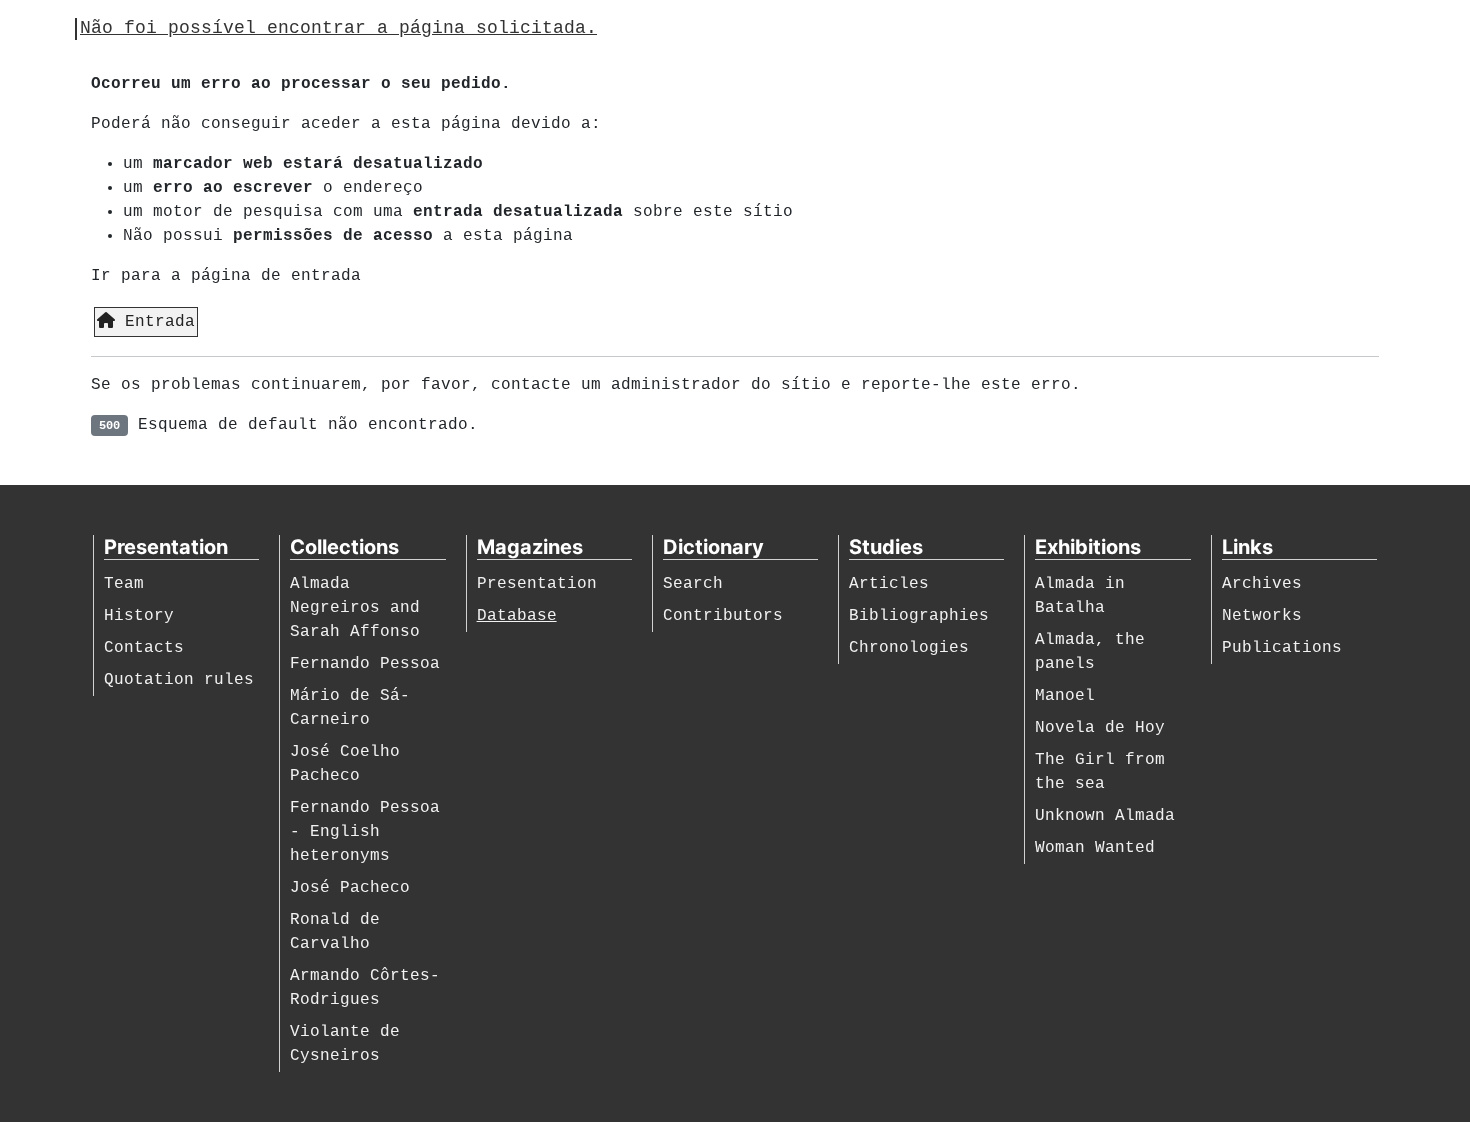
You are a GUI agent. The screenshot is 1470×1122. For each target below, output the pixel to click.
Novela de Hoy (1100, 728)
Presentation (537, 584)
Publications (1282, 648)
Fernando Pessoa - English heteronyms (365, 832)
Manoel (1065, 696)
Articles (889, 584)
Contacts (144, 648)
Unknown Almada (1105, 816)
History (139, 616)
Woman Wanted (1095, 848)
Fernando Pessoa (365, 664)
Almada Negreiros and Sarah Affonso (355, 608)
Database (517, 616)
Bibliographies (919, 616)
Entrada (155, 322)
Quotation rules (179, 680)
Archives (1262, 584)
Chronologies (909, 648)
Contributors (723, 616)
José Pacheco (350, 888)
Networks (1262, 616)
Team (124, 584)
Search (693, 584)
